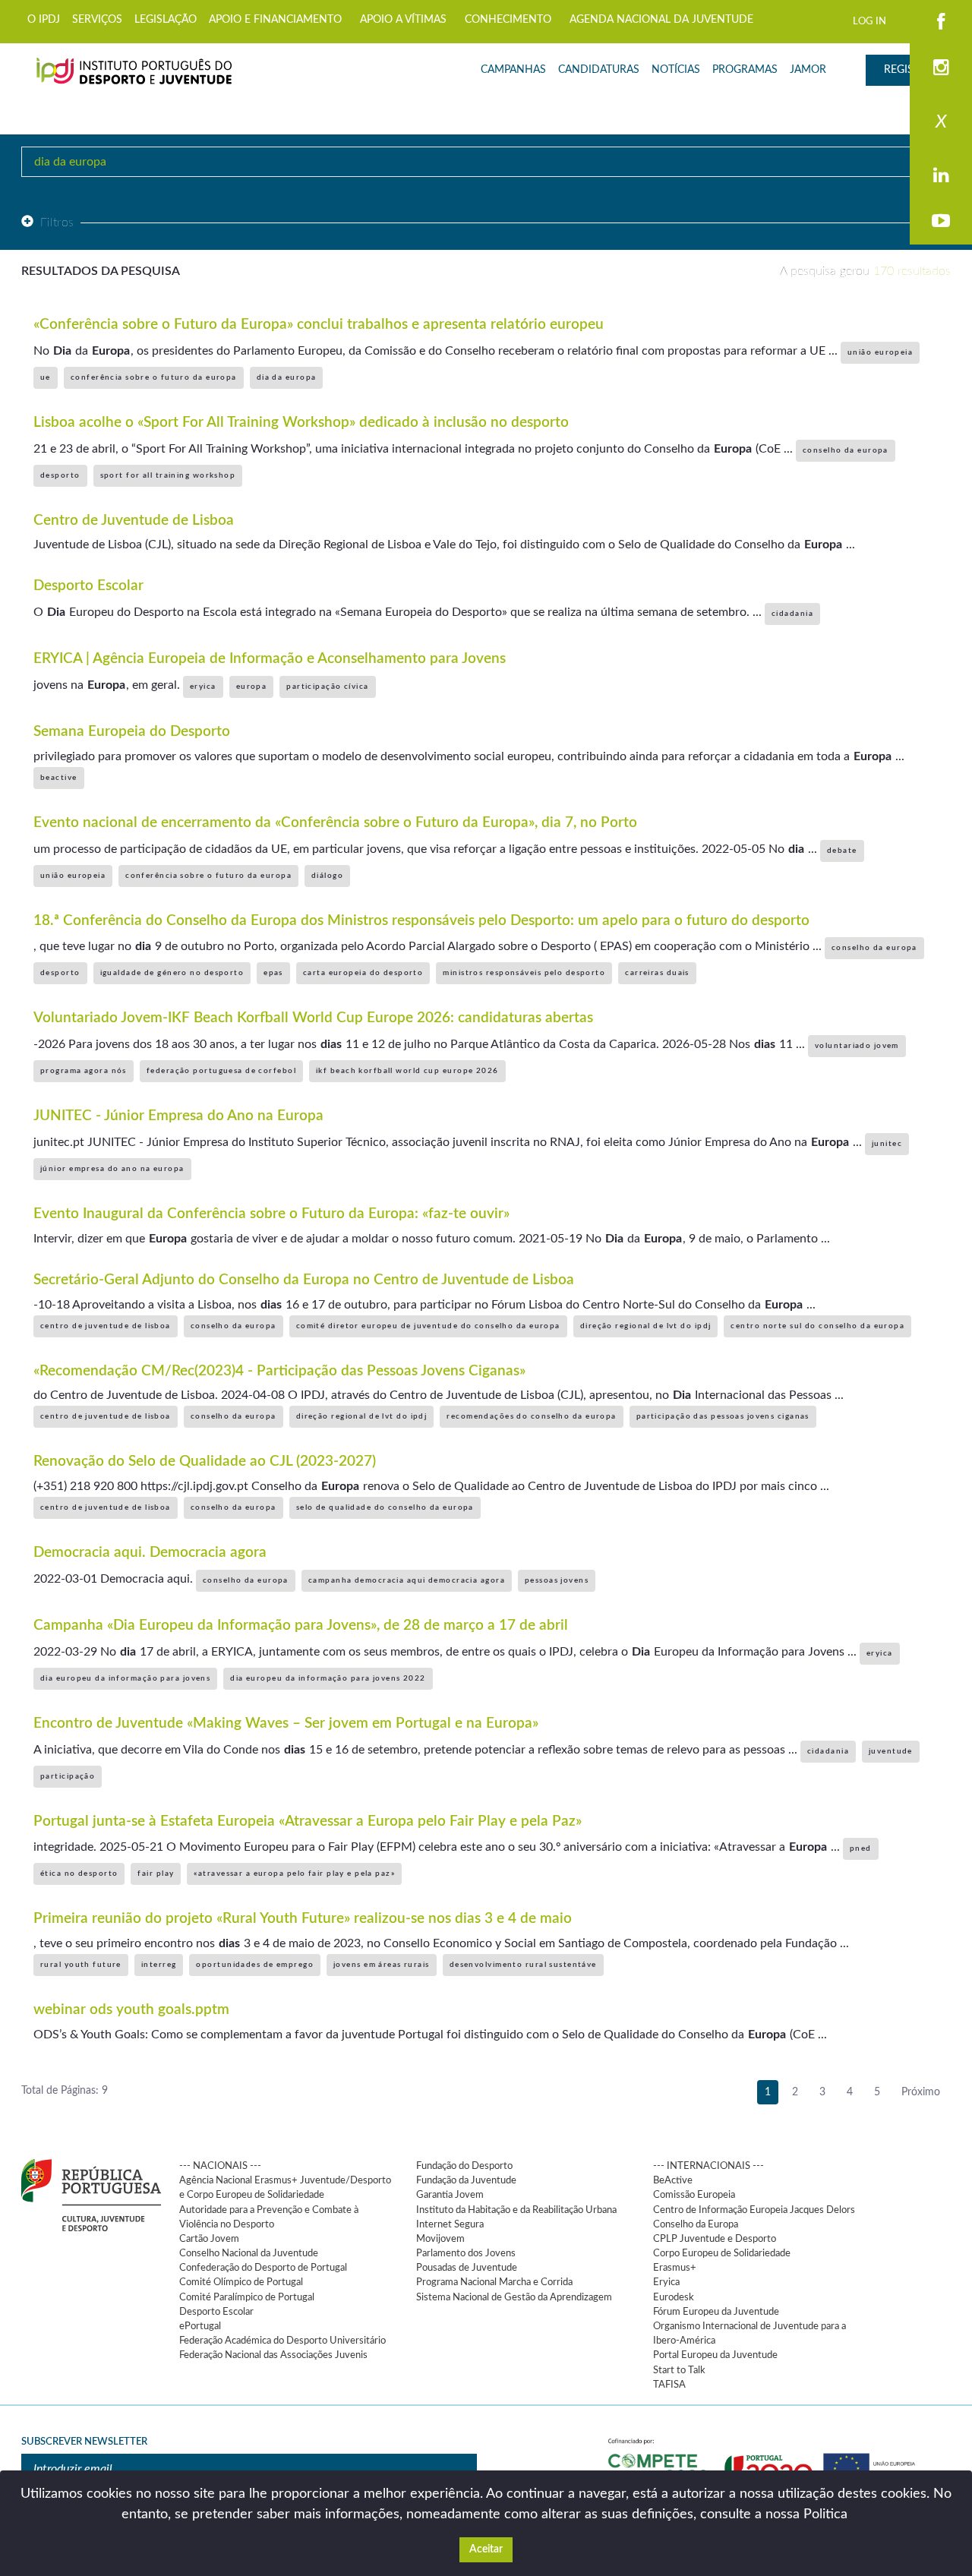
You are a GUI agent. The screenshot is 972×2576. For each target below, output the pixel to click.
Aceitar (486, 2549)
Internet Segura (450, 2224)
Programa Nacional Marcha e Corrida (494, 2282)
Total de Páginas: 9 (65, 2091)
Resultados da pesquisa (101, 271)
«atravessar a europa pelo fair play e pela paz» (294, 1874)
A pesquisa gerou (865, 271)
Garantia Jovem (450, 2195)
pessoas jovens (557, 1580)
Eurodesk (674, 2297)
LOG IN (869, 21)
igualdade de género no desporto (172, 973)
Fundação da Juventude (466, 2180)
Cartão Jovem (209, 2239)
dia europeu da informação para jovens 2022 (328, 1678)
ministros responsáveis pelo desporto (524, 973)
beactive (59, 778)
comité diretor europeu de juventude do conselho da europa (428, 1326)
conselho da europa (846, 450)
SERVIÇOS (97, 20)
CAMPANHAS (513, 70)
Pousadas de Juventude (467, 2268)
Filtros (57, 223)
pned (861, 1848)
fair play (156, 1874)
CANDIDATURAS (599, 70)
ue (46, 377)
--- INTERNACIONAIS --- (708, 2166)
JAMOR (808, 70)
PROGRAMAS (745, 70)
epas (273, 973)
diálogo (327, 876)
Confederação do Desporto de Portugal (263, 2268)
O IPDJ (44, 20)
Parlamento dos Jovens (466, 2253)
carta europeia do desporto (363, 973)
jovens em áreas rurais (382, 1965)
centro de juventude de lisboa (106, 1326)
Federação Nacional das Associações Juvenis (273, 2355)
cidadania (792, 614)
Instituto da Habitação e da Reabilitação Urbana (516, 2210)
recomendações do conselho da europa (531, 1416)
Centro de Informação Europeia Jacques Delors (754, 2210)
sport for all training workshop (168, 475)
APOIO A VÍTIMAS (403, 20)
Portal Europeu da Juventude (715, 2355)
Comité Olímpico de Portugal (241, 2282)
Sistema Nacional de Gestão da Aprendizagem (514, 2297)
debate (842, 851)
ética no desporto (79, 1874)
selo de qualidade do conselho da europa (385, 1507)
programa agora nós (84, 1071)
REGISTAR (908, 70)
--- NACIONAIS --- (220, 2166)
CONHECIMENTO (508, 20)
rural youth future (81, 1965)
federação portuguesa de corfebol (221, 1071)
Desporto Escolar (216, 2312)
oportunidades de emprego (255, 1965)
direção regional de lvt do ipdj (646, 1326)
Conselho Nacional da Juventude (249, 2253)
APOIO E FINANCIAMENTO (275, 20)
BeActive (673, 2180)
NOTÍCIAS (676, 70)
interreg (159, 1965)
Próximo (921, 2092)
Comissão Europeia (694, 2195)
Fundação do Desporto (464, 2166)
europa (252, 687)
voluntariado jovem (857, 1046)
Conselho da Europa (696, 2224)
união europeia (880, 352)
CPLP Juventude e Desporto (715, 2239)
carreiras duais (657, 973)
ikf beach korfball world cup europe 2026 (407, 1071)
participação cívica (327, 687)
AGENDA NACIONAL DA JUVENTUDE (661, 20)
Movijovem (440, 2239)
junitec (887, 1144)
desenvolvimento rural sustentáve (523, 1965)
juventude (891, 1751)
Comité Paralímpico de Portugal (247, 2297)
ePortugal (200, 2326)
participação (68, 1776)
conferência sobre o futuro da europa (154, 377)
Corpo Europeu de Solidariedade (722, 2253)
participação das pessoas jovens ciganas (723, 1416)
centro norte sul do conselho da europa (817, 1326)
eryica (203, 687)
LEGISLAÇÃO (166, 20)
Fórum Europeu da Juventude (716, 2312)
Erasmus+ (675, 2268)
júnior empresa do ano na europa (112, 1169)
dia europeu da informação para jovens (125, 1678)
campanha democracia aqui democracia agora (407, 1580)
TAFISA (669, 2385)
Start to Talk (679, 2370)
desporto (60, 475)
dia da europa (287, 377)
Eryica (666, 2282)
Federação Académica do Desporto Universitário (282, 2341)
